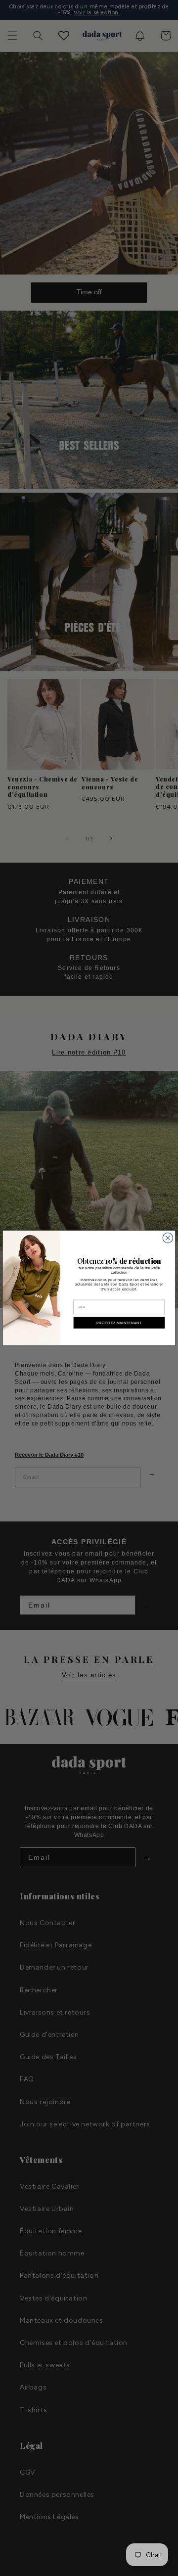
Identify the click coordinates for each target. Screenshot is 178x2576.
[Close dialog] (168, 1238)
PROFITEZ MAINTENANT (119, 1323)
